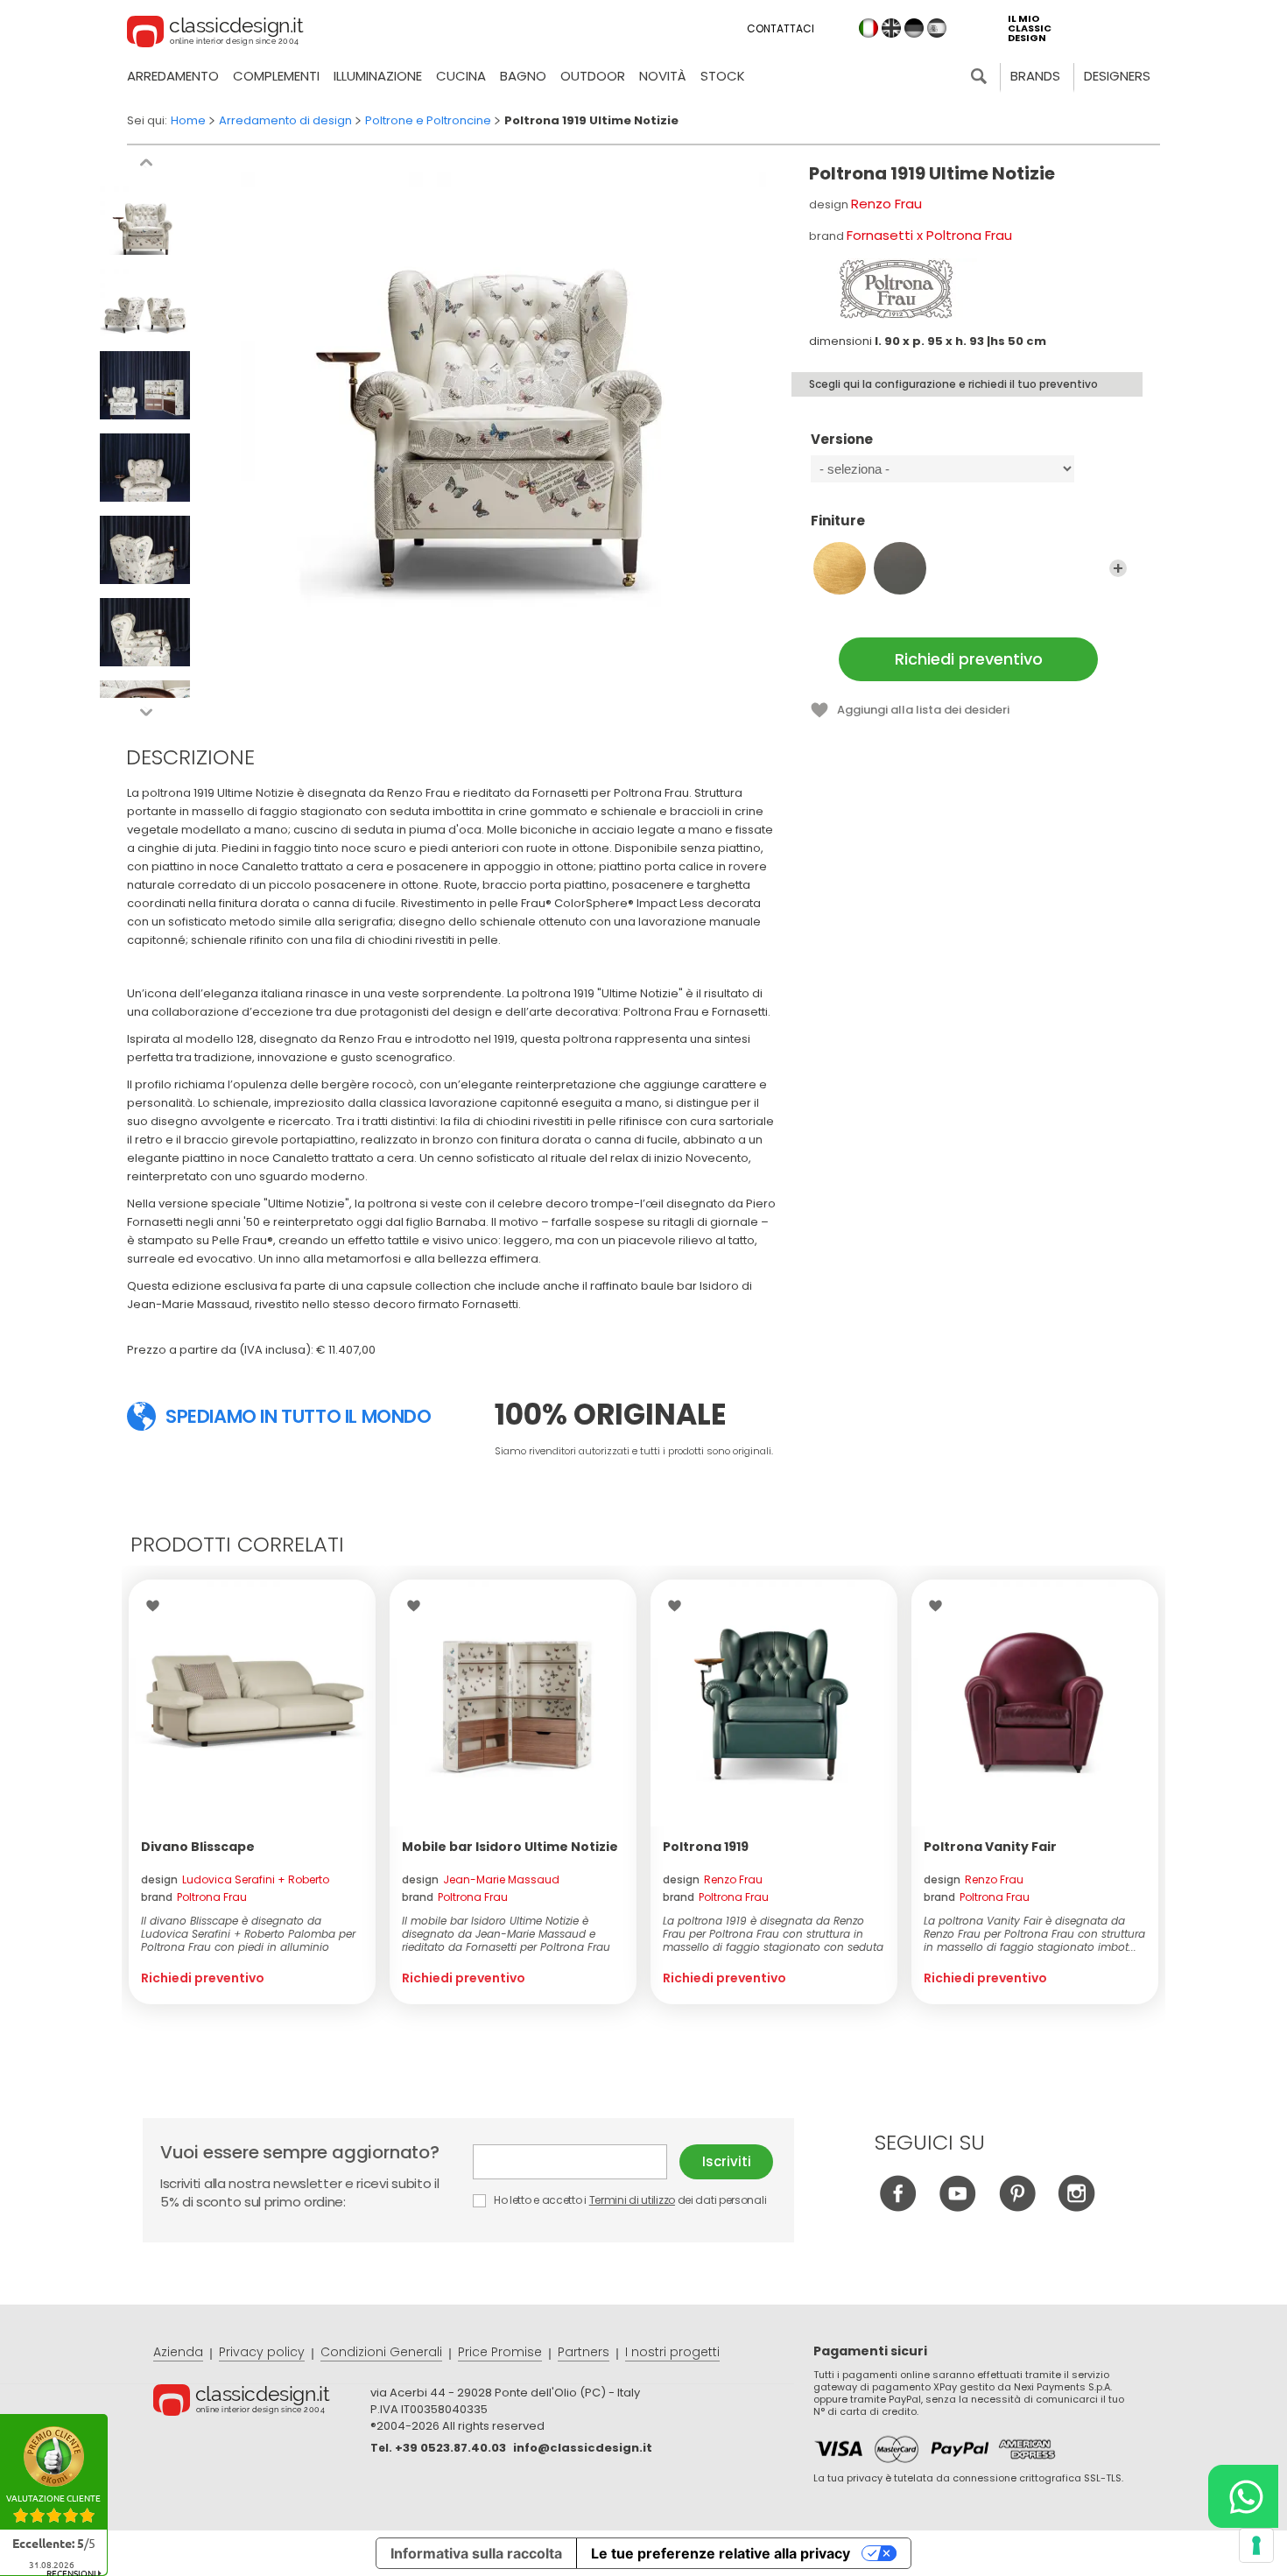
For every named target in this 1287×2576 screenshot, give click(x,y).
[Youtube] (957, 2207)
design (235, 1880)
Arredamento (173, 76)
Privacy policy (262, 2352)
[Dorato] (840, 568)
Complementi (276, 76)
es (937, 28)
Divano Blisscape (198, 1847)
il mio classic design (1030, 28)
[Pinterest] (1017, 2207)
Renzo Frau (886, 204)
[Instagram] (1076, 2207)
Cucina (461, 76)
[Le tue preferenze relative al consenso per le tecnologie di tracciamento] (1256, 2545)
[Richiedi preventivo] (252, 1703)
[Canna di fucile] (900, 568)
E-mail (576, 2162)
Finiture (838, 521)
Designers (1117, 76)
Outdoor (593, 76)
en (891, 28)
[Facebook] (898, 2207)
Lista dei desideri (157, 1606)
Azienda (178, 2352)
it (869, 28)
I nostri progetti (672, 2352)
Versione (842, 440)
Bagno (523, 76)
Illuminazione (378, 76)
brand (194, 1897)
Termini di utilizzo (632, 2200)
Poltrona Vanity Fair (990, 1847)
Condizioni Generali (381, 2352)
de (914, 28)
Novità (663, 76)
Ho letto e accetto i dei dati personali (629, 2200)
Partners (584, 2352)
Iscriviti (727, 2161)
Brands (1035, 76)
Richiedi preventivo (969, 659)
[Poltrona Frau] (897, 289)
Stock (723, 76)
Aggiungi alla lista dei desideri (923, 710)
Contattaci (781, 28)
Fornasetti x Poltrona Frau (929, 235)
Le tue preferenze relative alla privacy (721, 2553)
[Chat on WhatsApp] (1243, 2496)
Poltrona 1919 (706, 1847)
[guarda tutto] (1118, 568)
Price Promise (500, 2352)
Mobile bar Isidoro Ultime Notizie (510, 1847)
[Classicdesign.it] (215, 34)
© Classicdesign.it (262, 2403)
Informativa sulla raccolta (476, 2553)
